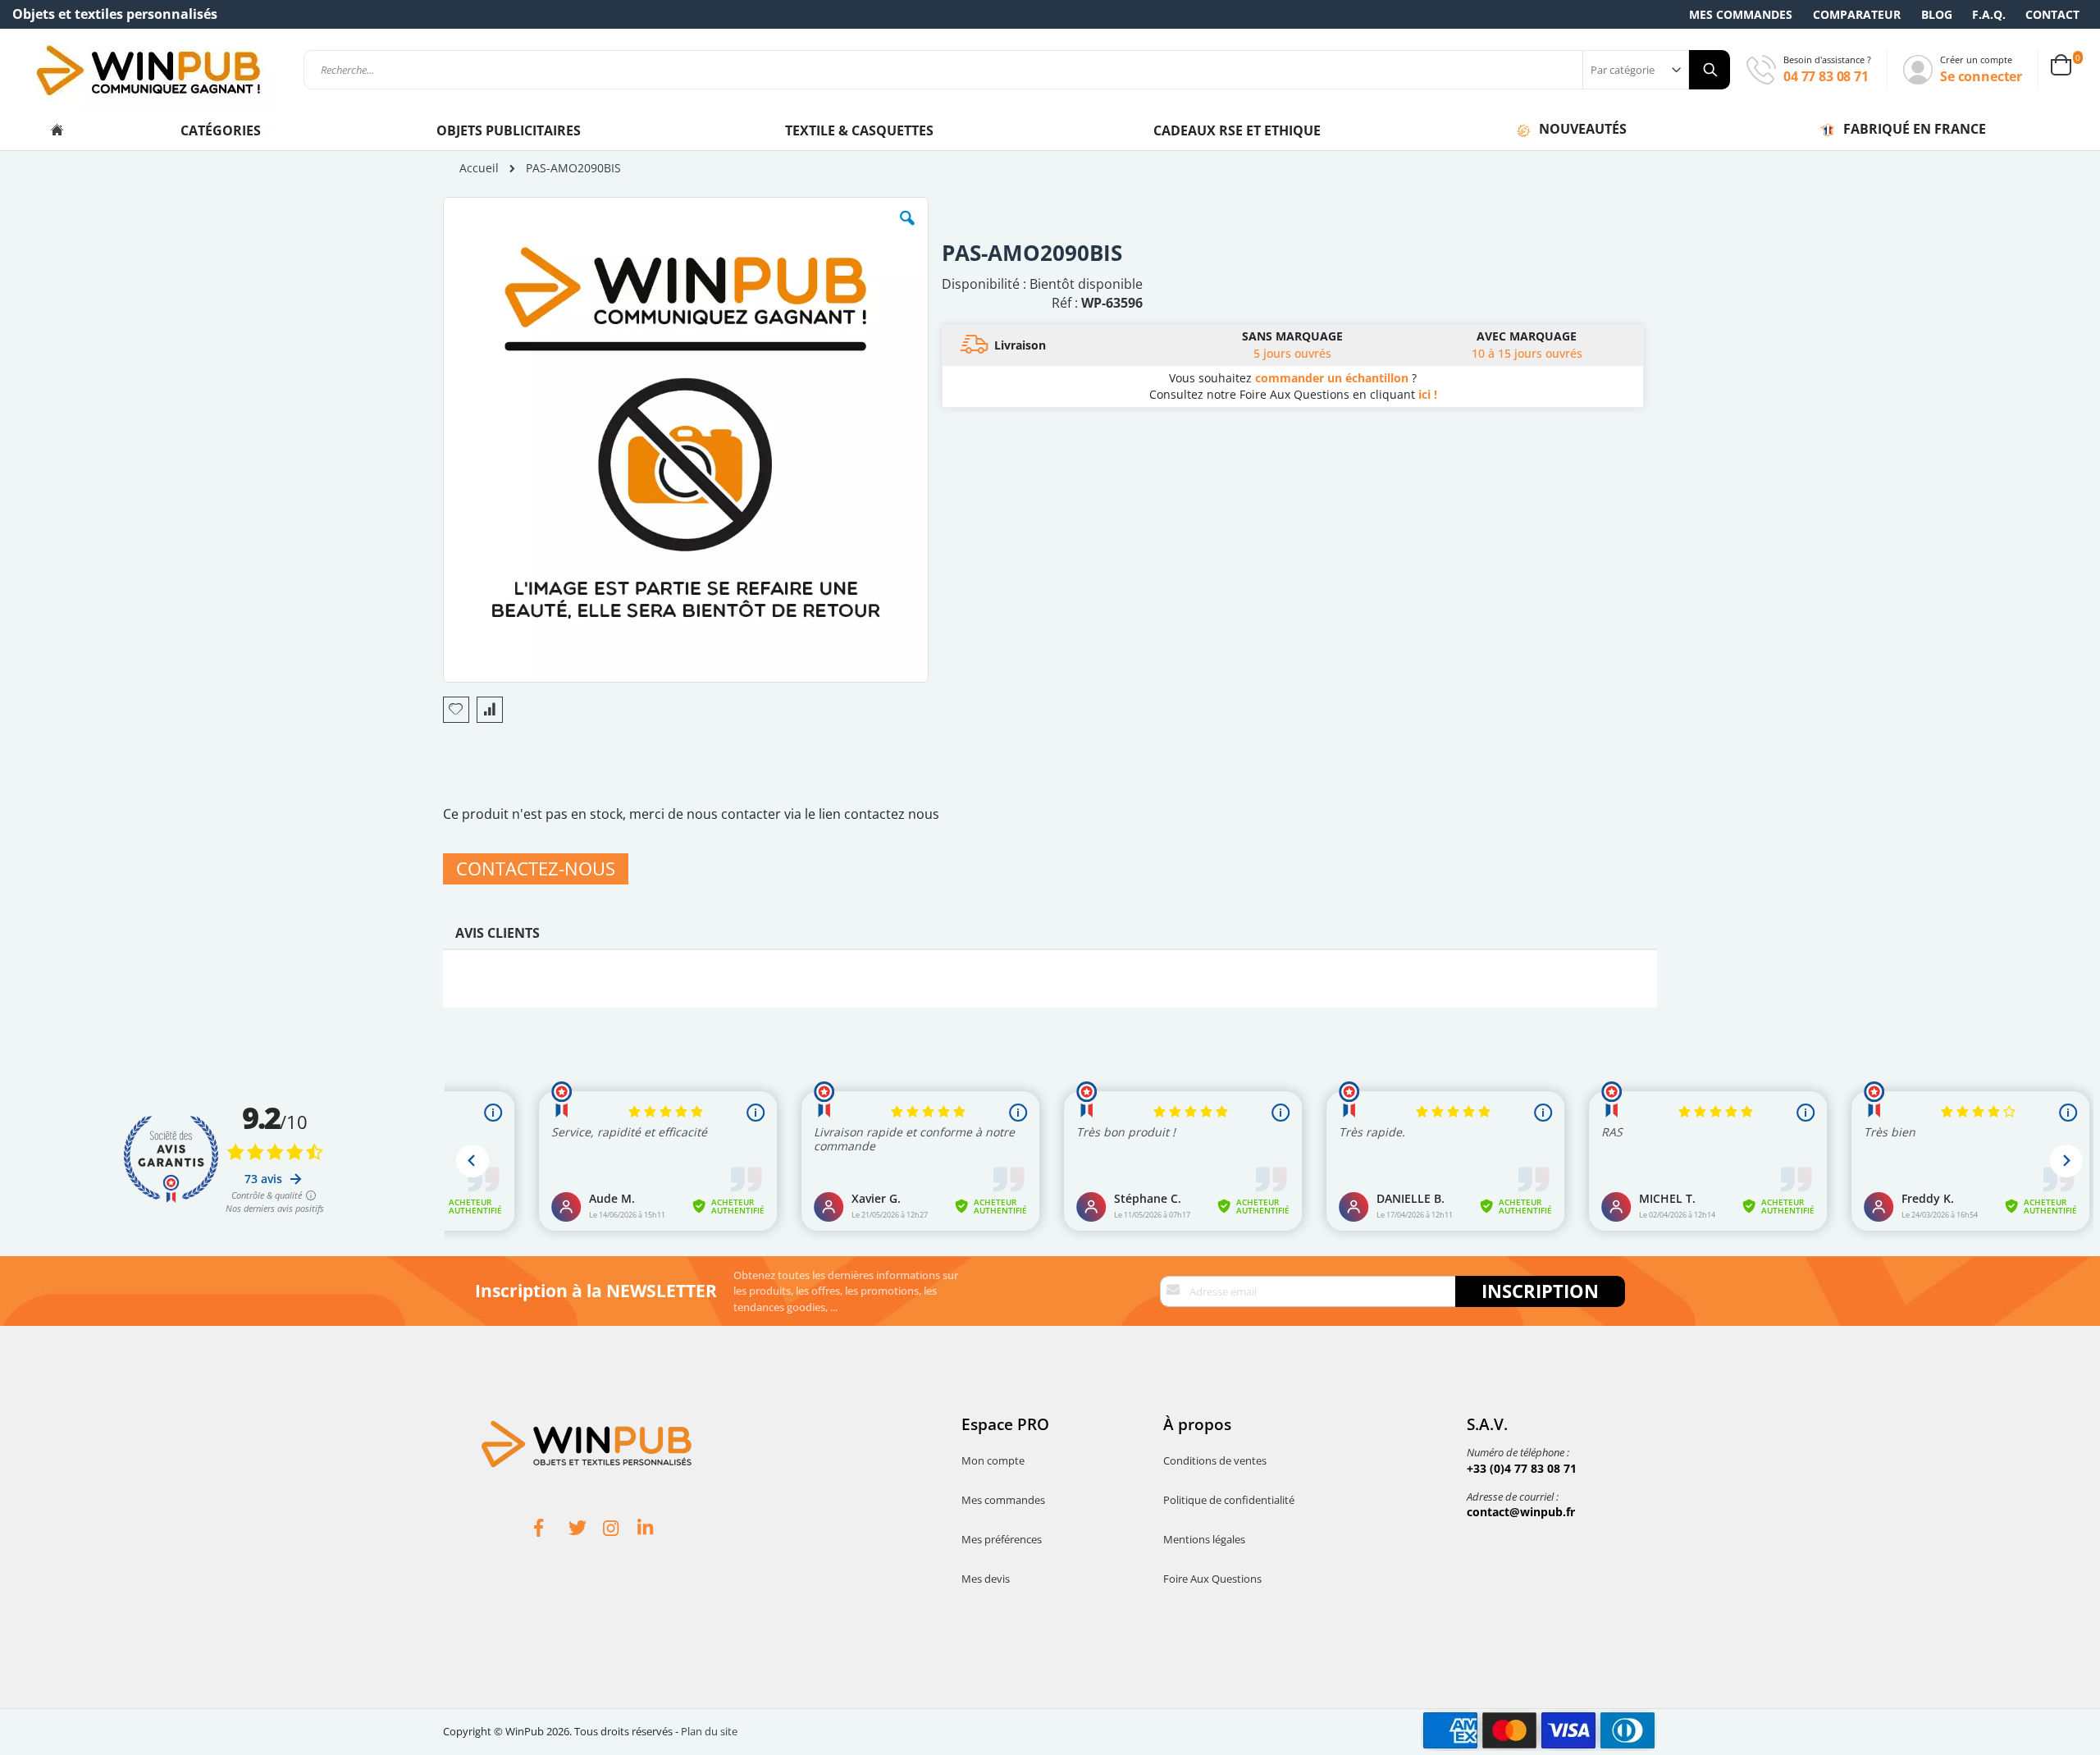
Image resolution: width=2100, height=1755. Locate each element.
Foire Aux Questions (1212, 1579)
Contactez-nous (536, 868)
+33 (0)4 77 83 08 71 (1522, 1468)
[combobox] (1017, 70)
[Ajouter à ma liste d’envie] (456, 710)
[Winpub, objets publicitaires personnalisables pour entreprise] (148, 70)
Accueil (479, 168)
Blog (1937, 14)
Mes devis (986, 1579)
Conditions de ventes (1215, 1460)
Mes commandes (1741, 14)
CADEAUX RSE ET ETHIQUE (1237, 130)
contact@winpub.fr (1521, 1512)
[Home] (57, 130)
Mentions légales (1204, 1539)
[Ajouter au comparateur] (490, 710)
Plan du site (709, 1731)
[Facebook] (551, 1530)
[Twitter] (586, 1530)
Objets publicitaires (509, 130)
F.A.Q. (1989, 14)
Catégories (222, 130)
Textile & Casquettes (859, 130)
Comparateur (1857, 14)
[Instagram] (620, 1530)
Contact (2052, 14)
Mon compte (993, 1460)
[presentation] (498, 937)
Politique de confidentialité (1229, 1500)
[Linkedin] (655, 1530)
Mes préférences (1002, 1539)
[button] (907, 231)
